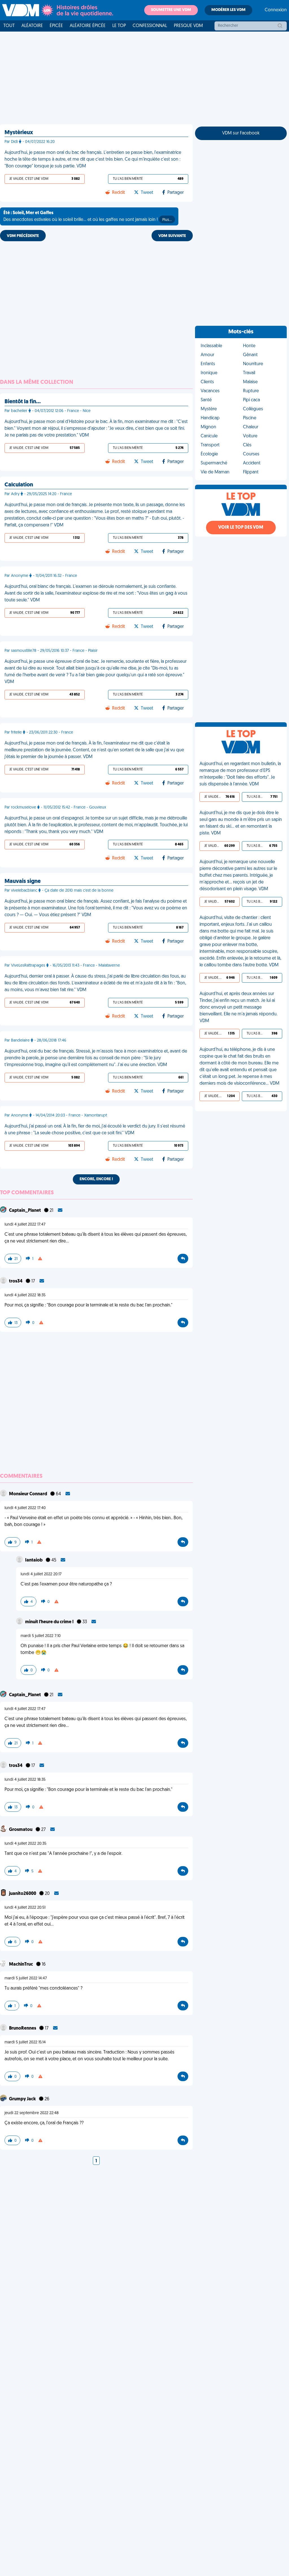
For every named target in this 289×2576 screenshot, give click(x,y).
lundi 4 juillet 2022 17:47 (25, 1225)
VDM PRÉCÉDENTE (23, 236)
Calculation (19, 485)
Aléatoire (32, 26)
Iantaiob (34, 1560)
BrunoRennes (23, 2028)
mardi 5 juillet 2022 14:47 (26, 1978)
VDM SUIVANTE (172, 236)
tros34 (16, 1281)
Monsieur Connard (29, 1494)
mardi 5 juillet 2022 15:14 (25, 2042)
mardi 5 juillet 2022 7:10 (41, 1636)
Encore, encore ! (96, 1179)
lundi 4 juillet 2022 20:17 (41, 1574)
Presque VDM (188, 26)
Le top (119, 26)
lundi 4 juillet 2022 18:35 (25, 1295)
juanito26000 (23, 1894)
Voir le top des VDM (241, 528)
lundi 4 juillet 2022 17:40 (25, 1508)
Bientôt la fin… (23, 402)
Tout (9, 26)
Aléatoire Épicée (88, 26)
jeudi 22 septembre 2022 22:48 (32, 2113)
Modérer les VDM (228, 10)
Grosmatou (21, 1830)
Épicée (56, 26)
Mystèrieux (19, 133)
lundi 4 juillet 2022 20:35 (25, 1844)
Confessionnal (150, 26)
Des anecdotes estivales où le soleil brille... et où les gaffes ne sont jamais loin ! (87, 216)
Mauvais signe (23, 881)
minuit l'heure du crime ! (50, 1622)
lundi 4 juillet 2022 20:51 (25, 1908)
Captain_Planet (25, 1211)
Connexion (276, 10)
